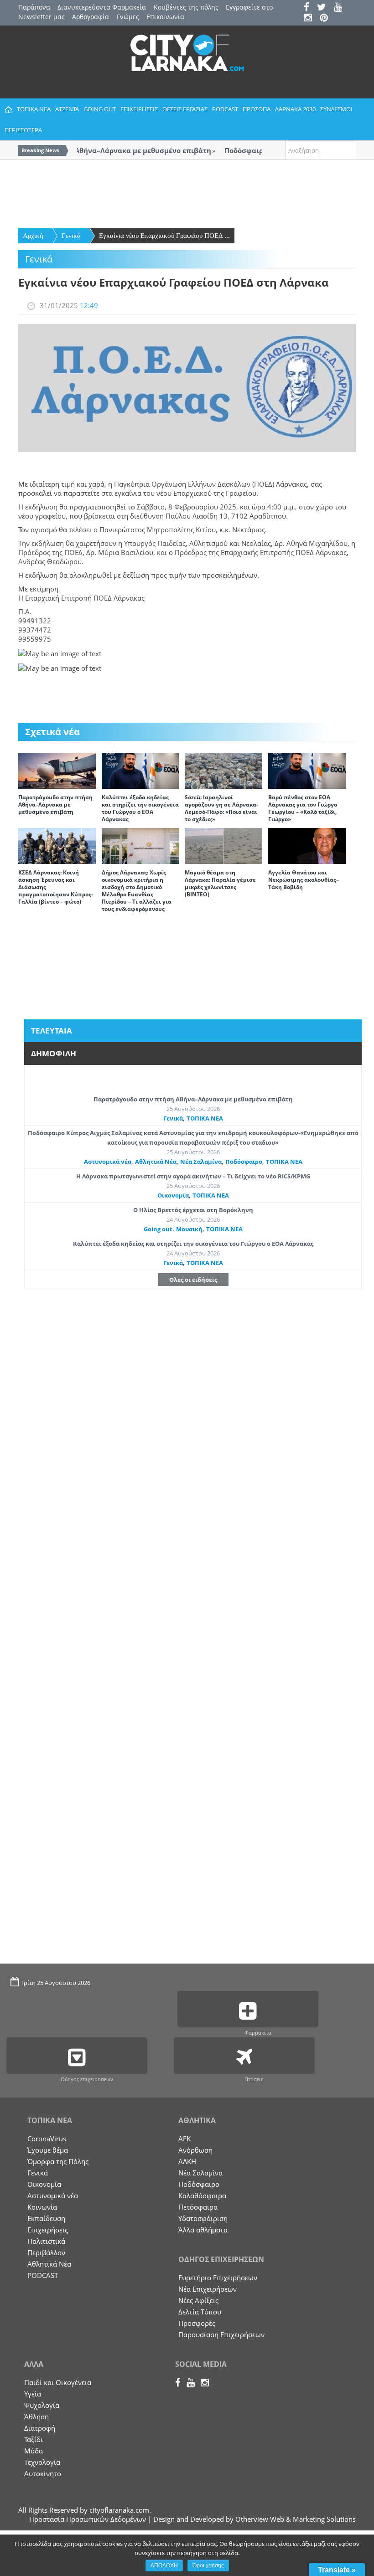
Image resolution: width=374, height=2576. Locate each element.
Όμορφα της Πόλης (58, 2161)
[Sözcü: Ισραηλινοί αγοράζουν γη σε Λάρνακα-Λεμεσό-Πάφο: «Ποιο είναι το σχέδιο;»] (223, 770)
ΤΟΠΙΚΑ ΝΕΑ (34, 109)
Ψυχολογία (42, 2405)
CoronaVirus (47, 2139)
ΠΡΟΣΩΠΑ (257, 109)
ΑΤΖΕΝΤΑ (67, 109)
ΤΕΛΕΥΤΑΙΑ (52, 1031)
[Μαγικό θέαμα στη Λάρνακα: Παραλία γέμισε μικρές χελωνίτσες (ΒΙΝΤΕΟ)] (223, 845)
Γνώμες (128, 17)
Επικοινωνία (165, 17)
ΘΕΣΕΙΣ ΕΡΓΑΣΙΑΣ (185, 109)
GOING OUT (100, 109)
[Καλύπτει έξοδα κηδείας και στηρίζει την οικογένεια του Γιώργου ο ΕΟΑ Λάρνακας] (140, 770)
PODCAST (225, 109)
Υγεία (33, 2394)
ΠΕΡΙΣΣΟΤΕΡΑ (23, 130)
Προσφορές (197, 2323)
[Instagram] (311, 18)
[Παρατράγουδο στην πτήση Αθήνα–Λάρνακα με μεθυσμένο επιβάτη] (57, 770)
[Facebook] (309, 8)
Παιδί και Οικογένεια (58, 2382)
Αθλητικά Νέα (156, 1162)
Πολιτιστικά (46, 2241)
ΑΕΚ (184, 2139)
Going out (158, 1229)
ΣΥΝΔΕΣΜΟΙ (336, 109)
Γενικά (71, 236)
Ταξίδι (34, 2439)
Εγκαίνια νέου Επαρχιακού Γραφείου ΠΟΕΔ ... (164, 236)
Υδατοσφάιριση (203, 2218)
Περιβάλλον (46, 2252)
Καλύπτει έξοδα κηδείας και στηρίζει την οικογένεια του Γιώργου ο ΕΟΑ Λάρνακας (140, 808)
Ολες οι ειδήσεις (193, 1280)
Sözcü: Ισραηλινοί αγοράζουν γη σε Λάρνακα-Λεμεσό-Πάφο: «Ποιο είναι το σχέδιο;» (221, 808)
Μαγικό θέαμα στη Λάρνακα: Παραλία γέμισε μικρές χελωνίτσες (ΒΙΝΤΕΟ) (220, 883)
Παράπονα (34, 7)
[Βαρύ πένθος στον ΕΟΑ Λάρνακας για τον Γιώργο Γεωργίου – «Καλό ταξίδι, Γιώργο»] (307, 770)
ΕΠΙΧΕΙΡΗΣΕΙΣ (139, 109)
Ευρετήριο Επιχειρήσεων (218, 2278)
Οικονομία (173, 1195)
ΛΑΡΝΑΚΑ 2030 (295, 109)
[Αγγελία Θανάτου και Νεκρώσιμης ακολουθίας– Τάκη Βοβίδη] (307, 845)
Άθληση (36, 2417)
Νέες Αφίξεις (198, 2300)
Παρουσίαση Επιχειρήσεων (221, 2334)
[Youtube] (341, 8)
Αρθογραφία (91, 17)
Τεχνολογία (42, 2462)
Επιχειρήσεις (48, 2230)
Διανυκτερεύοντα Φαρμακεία (102, 7)
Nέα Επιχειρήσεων (208, 2289)
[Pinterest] (327, 18)
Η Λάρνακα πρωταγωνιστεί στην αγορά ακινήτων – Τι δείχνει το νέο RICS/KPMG (193, 1176)
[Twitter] (325, 8)
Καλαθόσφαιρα (202, 2196)
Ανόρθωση (195, 2150)
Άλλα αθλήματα (203, 2230)
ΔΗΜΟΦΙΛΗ (54, 1053)
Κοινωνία (42, 2207)
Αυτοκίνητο (43, 2473)
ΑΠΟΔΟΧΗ (164, 2566)
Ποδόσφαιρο (244, 1162)
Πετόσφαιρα (198, 2207)
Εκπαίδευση (46, 2218)
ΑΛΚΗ (187, 2161)
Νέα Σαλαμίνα (201, 1162)
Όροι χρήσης (208, 2566)
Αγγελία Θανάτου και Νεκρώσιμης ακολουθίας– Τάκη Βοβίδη (304, 880)
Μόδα (34, 2451)
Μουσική (189, 1229)
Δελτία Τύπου (200, 2312)
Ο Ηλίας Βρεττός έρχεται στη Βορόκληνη (193, 1210)
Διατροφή (40, 2428)
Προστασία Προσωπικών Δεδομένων (88, 2519)
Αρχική (33, 236)
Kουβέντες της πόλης (186, 7)
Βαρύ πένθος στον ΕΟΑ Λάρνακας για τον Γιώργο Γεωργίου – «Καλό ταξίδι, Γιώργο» (303, 808)
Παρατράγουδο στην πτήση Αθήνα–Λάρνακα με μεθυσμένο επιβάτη (55, 805)
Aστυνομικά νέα (108, 1162)
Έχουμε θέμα (48, 2150)
